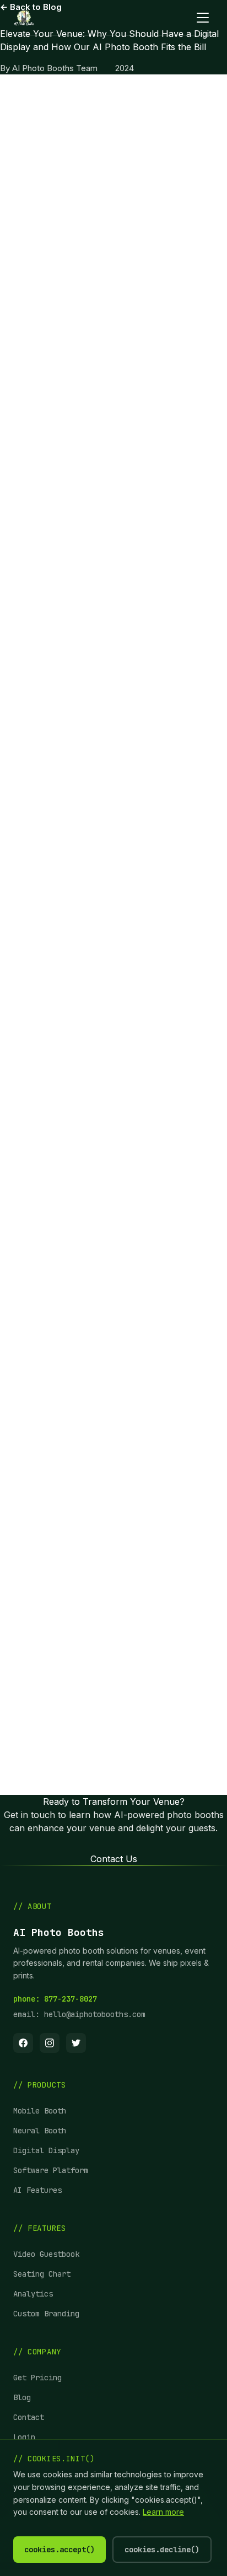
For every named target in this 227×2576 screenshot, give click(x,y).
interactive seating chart (108, 1010)
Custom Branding (46, 2314)
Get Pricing (37, 2378)
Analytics (33, 2294)
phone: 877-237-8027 (55, 1999)
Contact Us (114, 1859)
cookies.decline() (162, 2550)
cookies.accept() (60, 2550)
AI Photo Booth (143, 234)
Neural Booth (40, 2131)
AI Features (37, 2190)
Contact (29, 2417)
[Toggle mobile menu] (203, 18)
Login (24, 2437)
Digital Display (46, 2150)
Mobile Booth (40, 2111)
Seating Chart (42, 2274)
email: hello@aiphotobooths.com (79, 2014)
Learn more (163, 2512)
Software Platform (51, 2170)
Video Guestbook (46, 2254)
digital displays (95, 133)
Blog (22, 2397)
